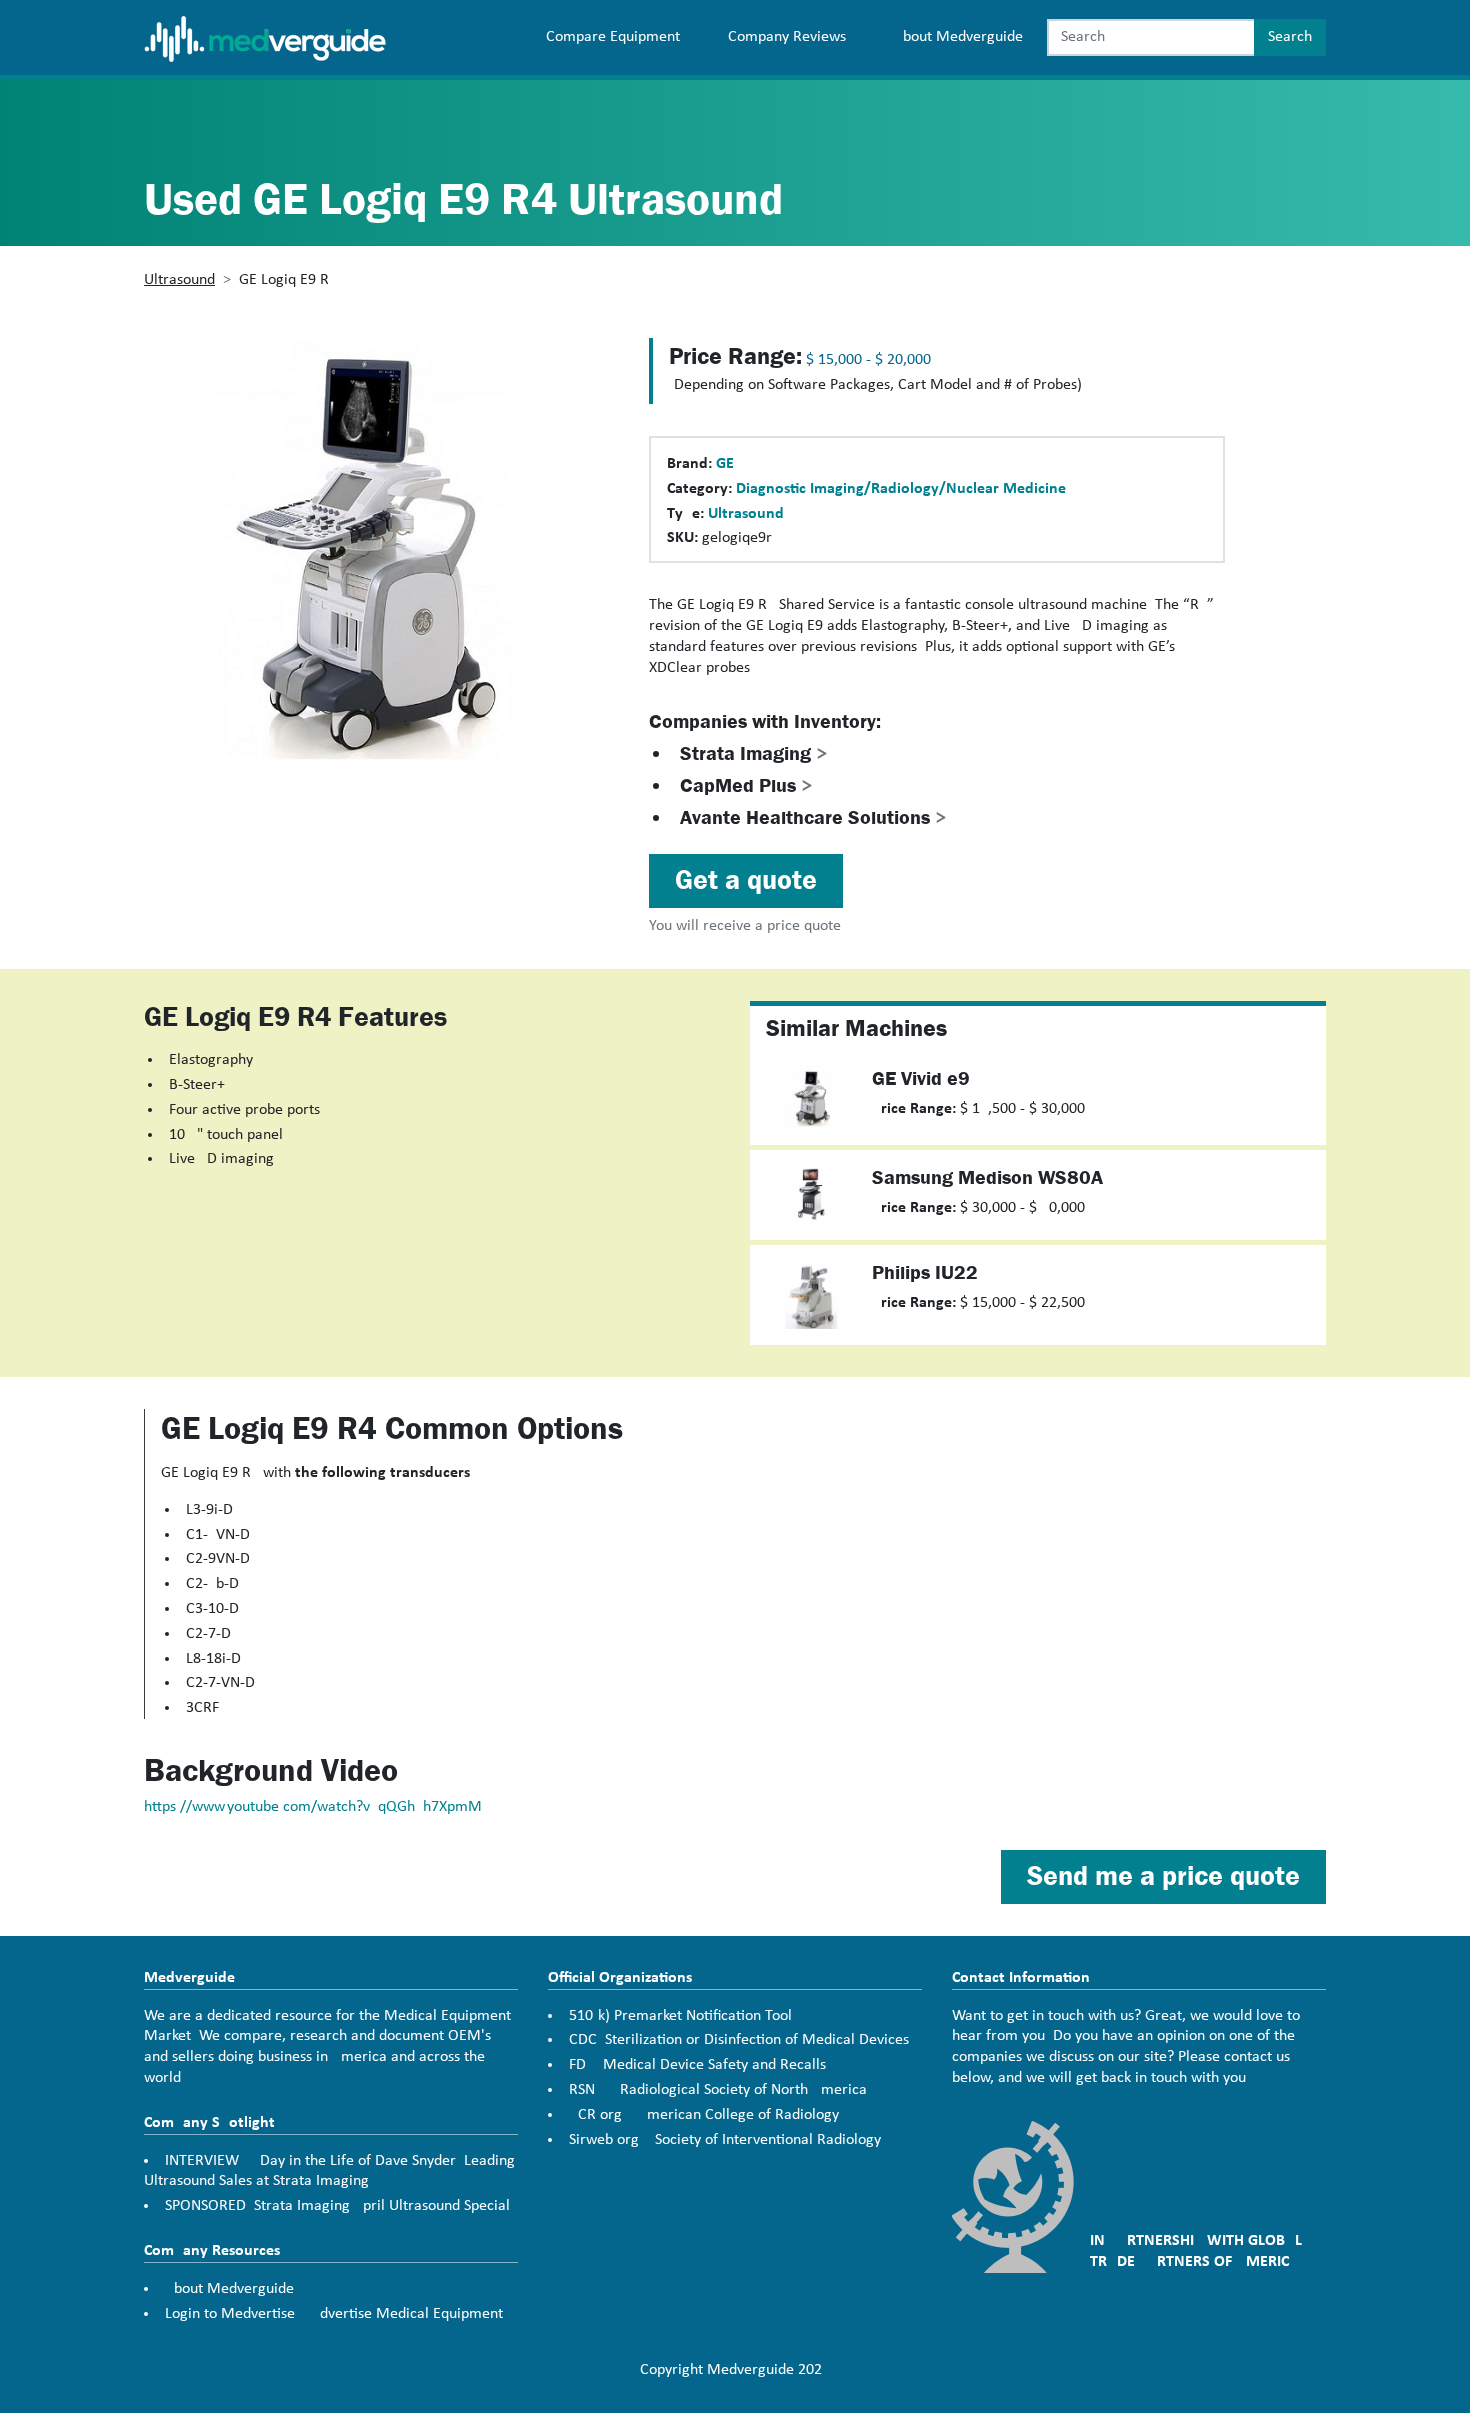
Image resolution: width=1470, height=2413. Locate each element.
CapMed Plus (746, 785)
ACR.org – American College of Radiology (704, 2115)
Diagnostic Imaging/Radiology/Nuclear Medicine (901, 489)
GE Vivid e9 (921, 1078)
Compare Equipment (613, 37)
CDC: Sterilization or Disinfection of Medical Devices (739, 2040)
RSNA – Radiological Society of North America (718, 2090)
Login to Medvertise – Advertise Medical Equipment (334, 2314)
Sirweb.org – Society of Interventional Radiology (725, 2140)
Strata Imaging (754, 753)
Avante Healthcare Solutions (813, 817)
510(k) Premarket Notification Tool (680, 2016)
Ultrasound (179, 280)
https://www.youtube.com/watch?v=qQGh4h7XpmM (313, 1807)
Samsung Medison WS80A (987, 1177)
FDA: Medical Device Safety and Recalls (697, 2065)
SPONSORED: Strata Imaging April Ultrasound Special (337, 2206)
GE (725, 464)
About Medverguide (958, 37)
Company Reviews (787, 37)
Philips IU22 (925, 1272)
